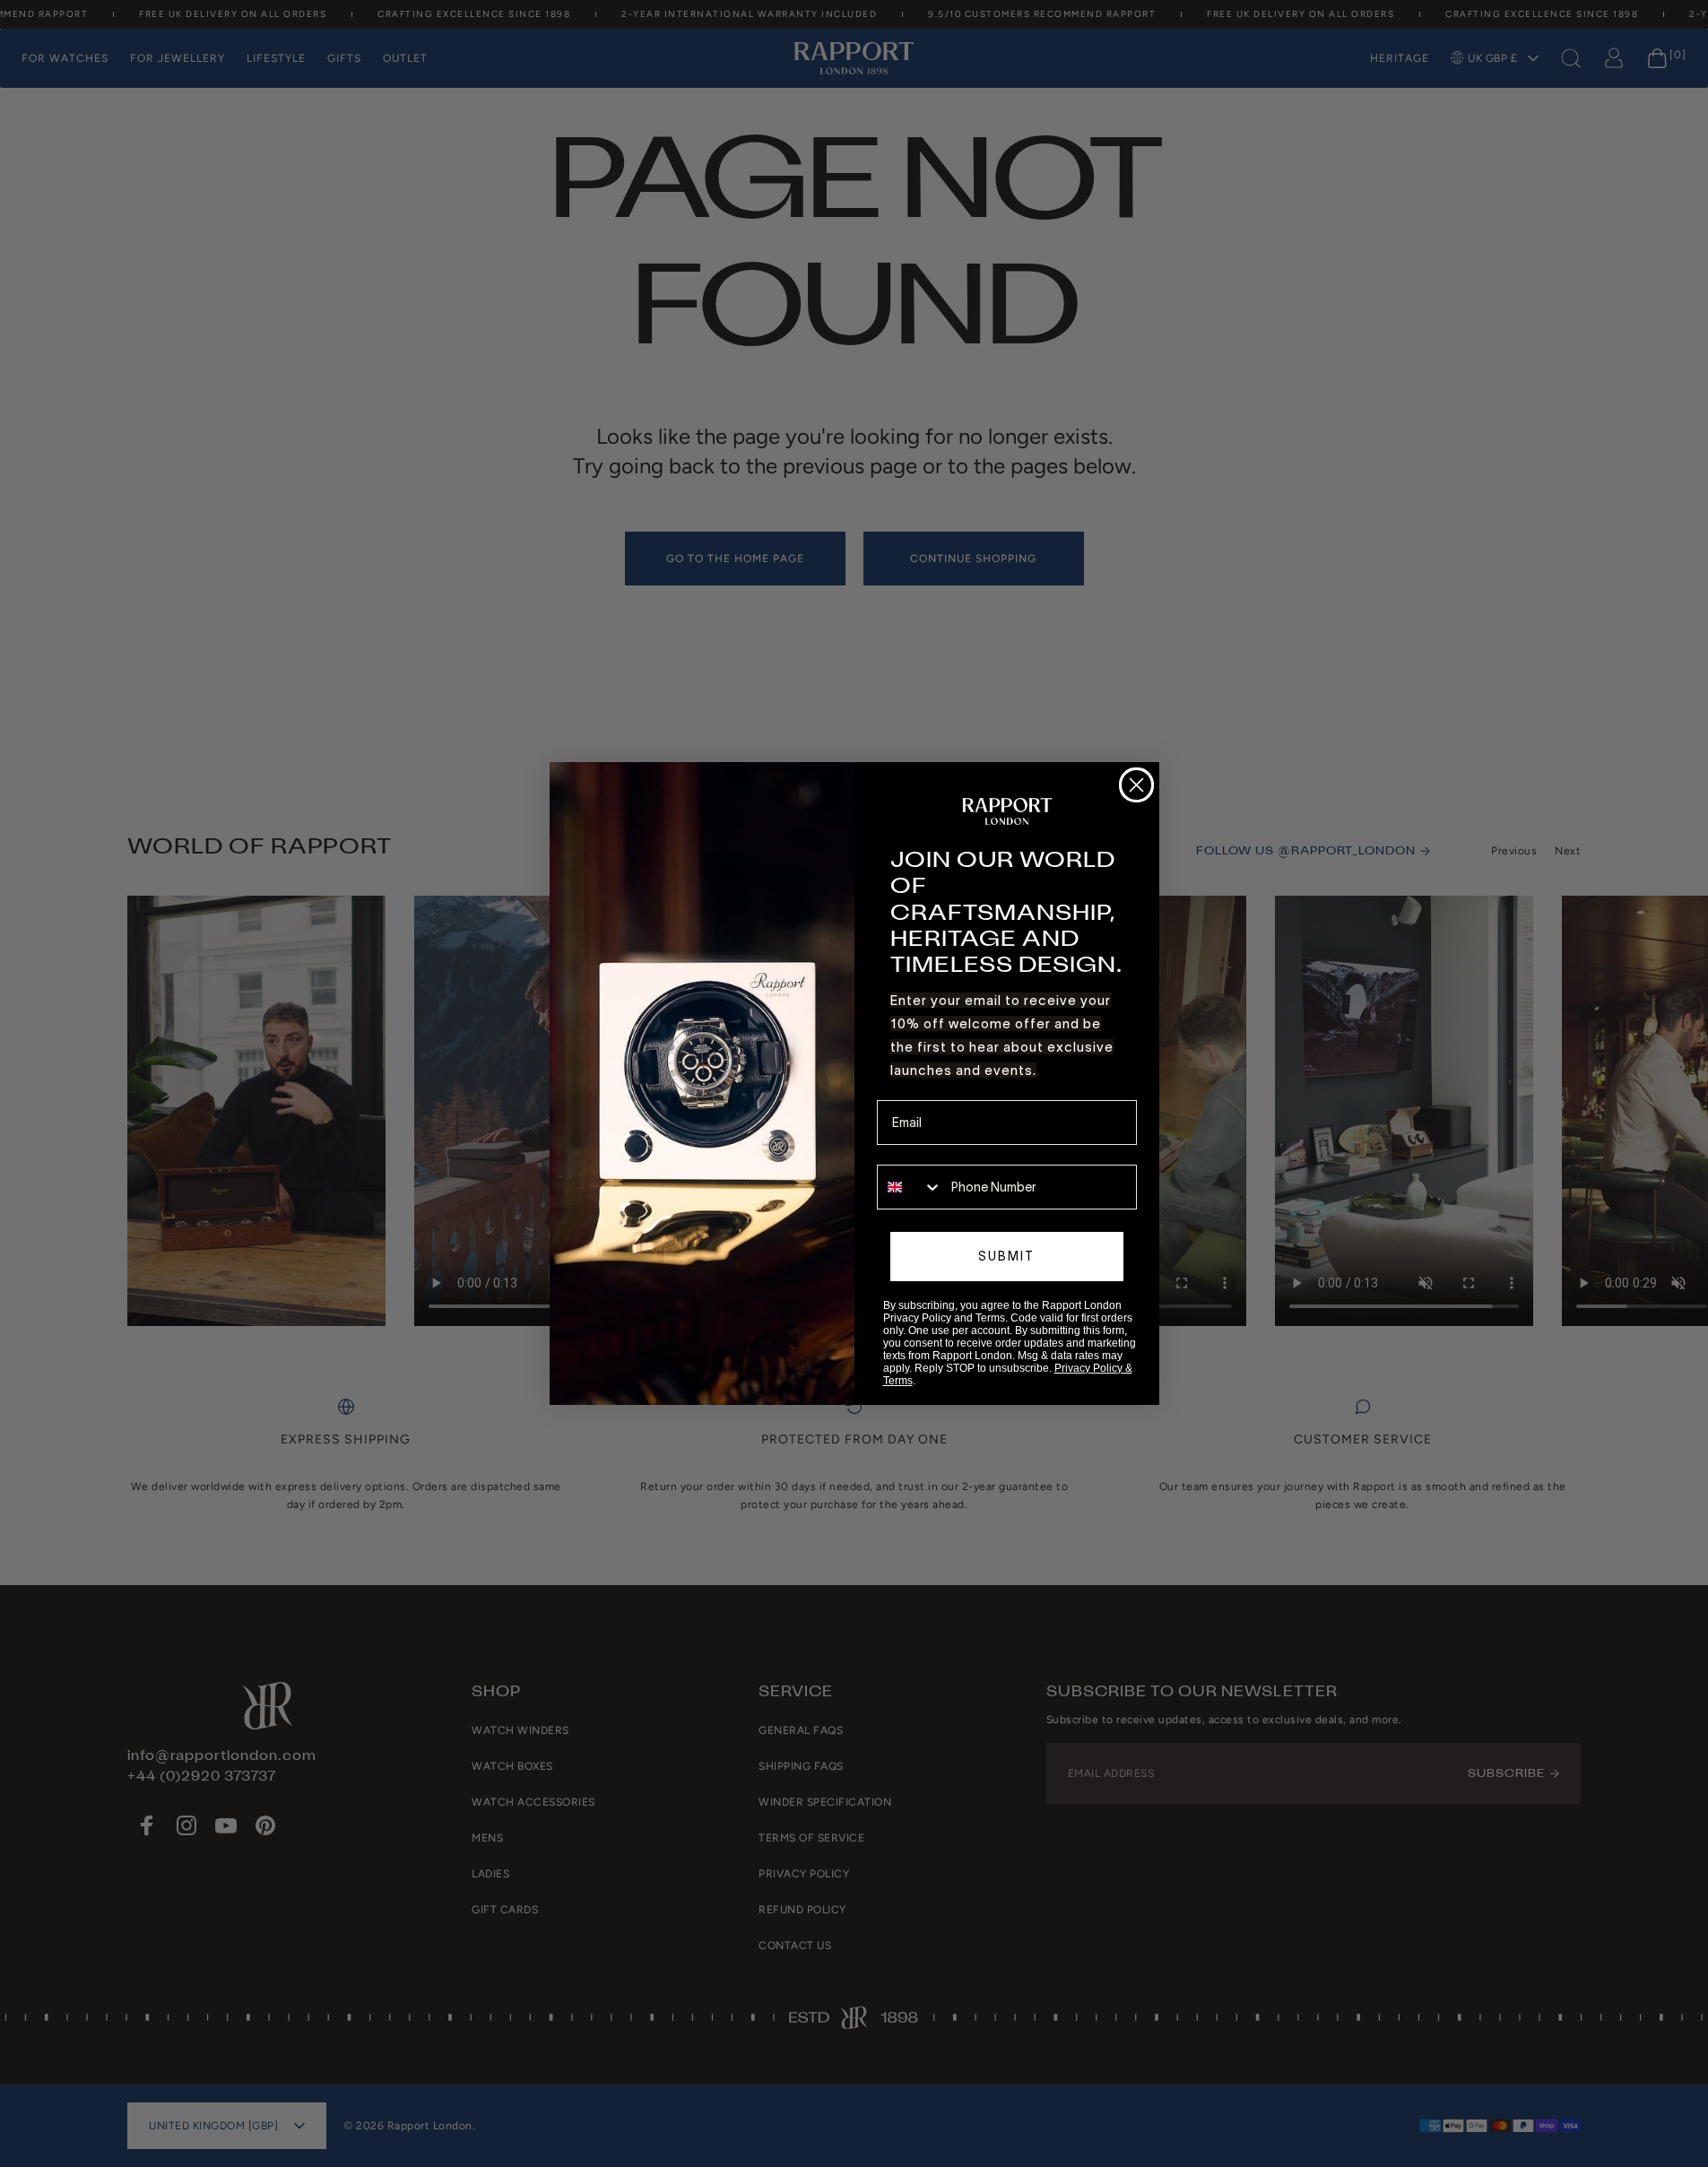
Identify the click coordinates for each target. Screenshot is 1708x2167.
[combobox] (910, 1187)
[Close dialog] (1136, 785)
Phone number (919, 1152)
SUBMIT (1006, 1256)
